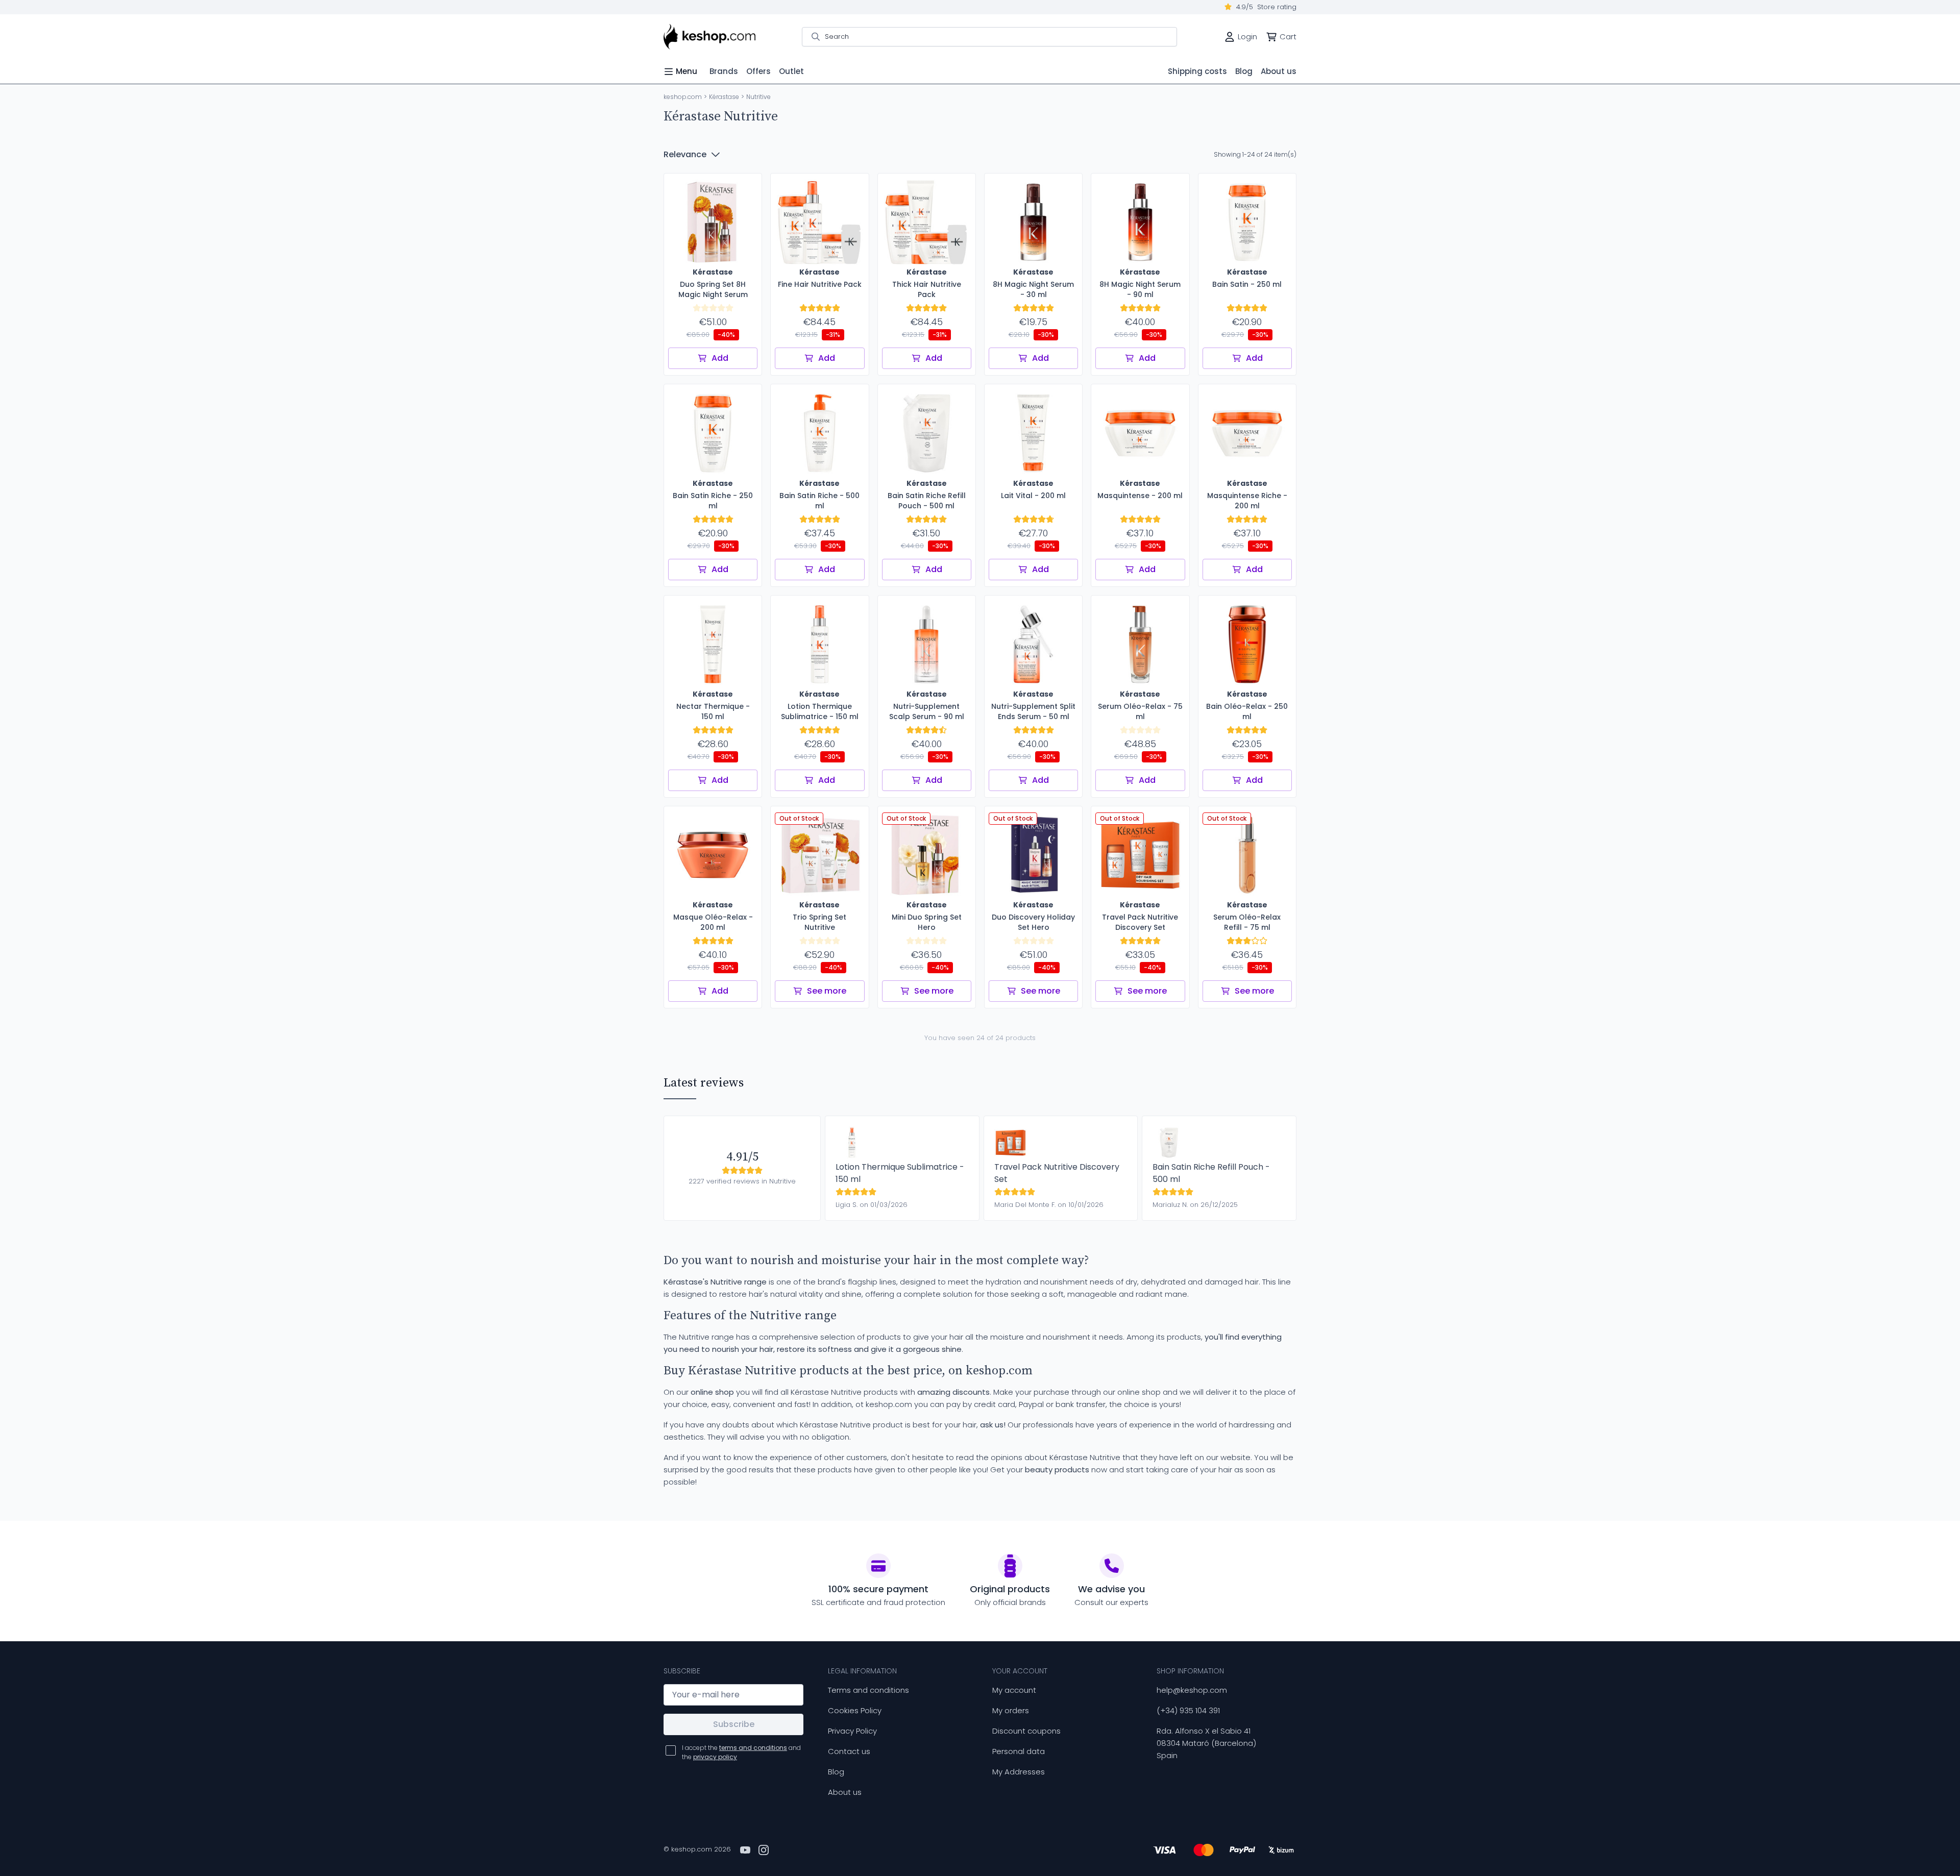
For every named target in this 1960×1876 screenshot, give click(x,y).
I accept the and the (741, 1752)
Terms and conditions (868, 1690)
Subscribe (734, 1724)
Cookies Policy (855, 1710)
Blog (836, 1772)
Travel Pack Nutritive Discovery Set (1057, 1173)
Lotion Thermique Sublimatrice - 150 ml (900, 1173)
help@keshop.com (1192, 1690)
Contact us (849, 1751)
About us (845, 1792)
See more (827, 991)
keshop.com (683, 97)
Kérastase (724, 97)
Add (720, 358)
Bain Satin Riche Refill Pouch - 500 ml (1211, 1173)
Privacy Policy (852, 1731)
